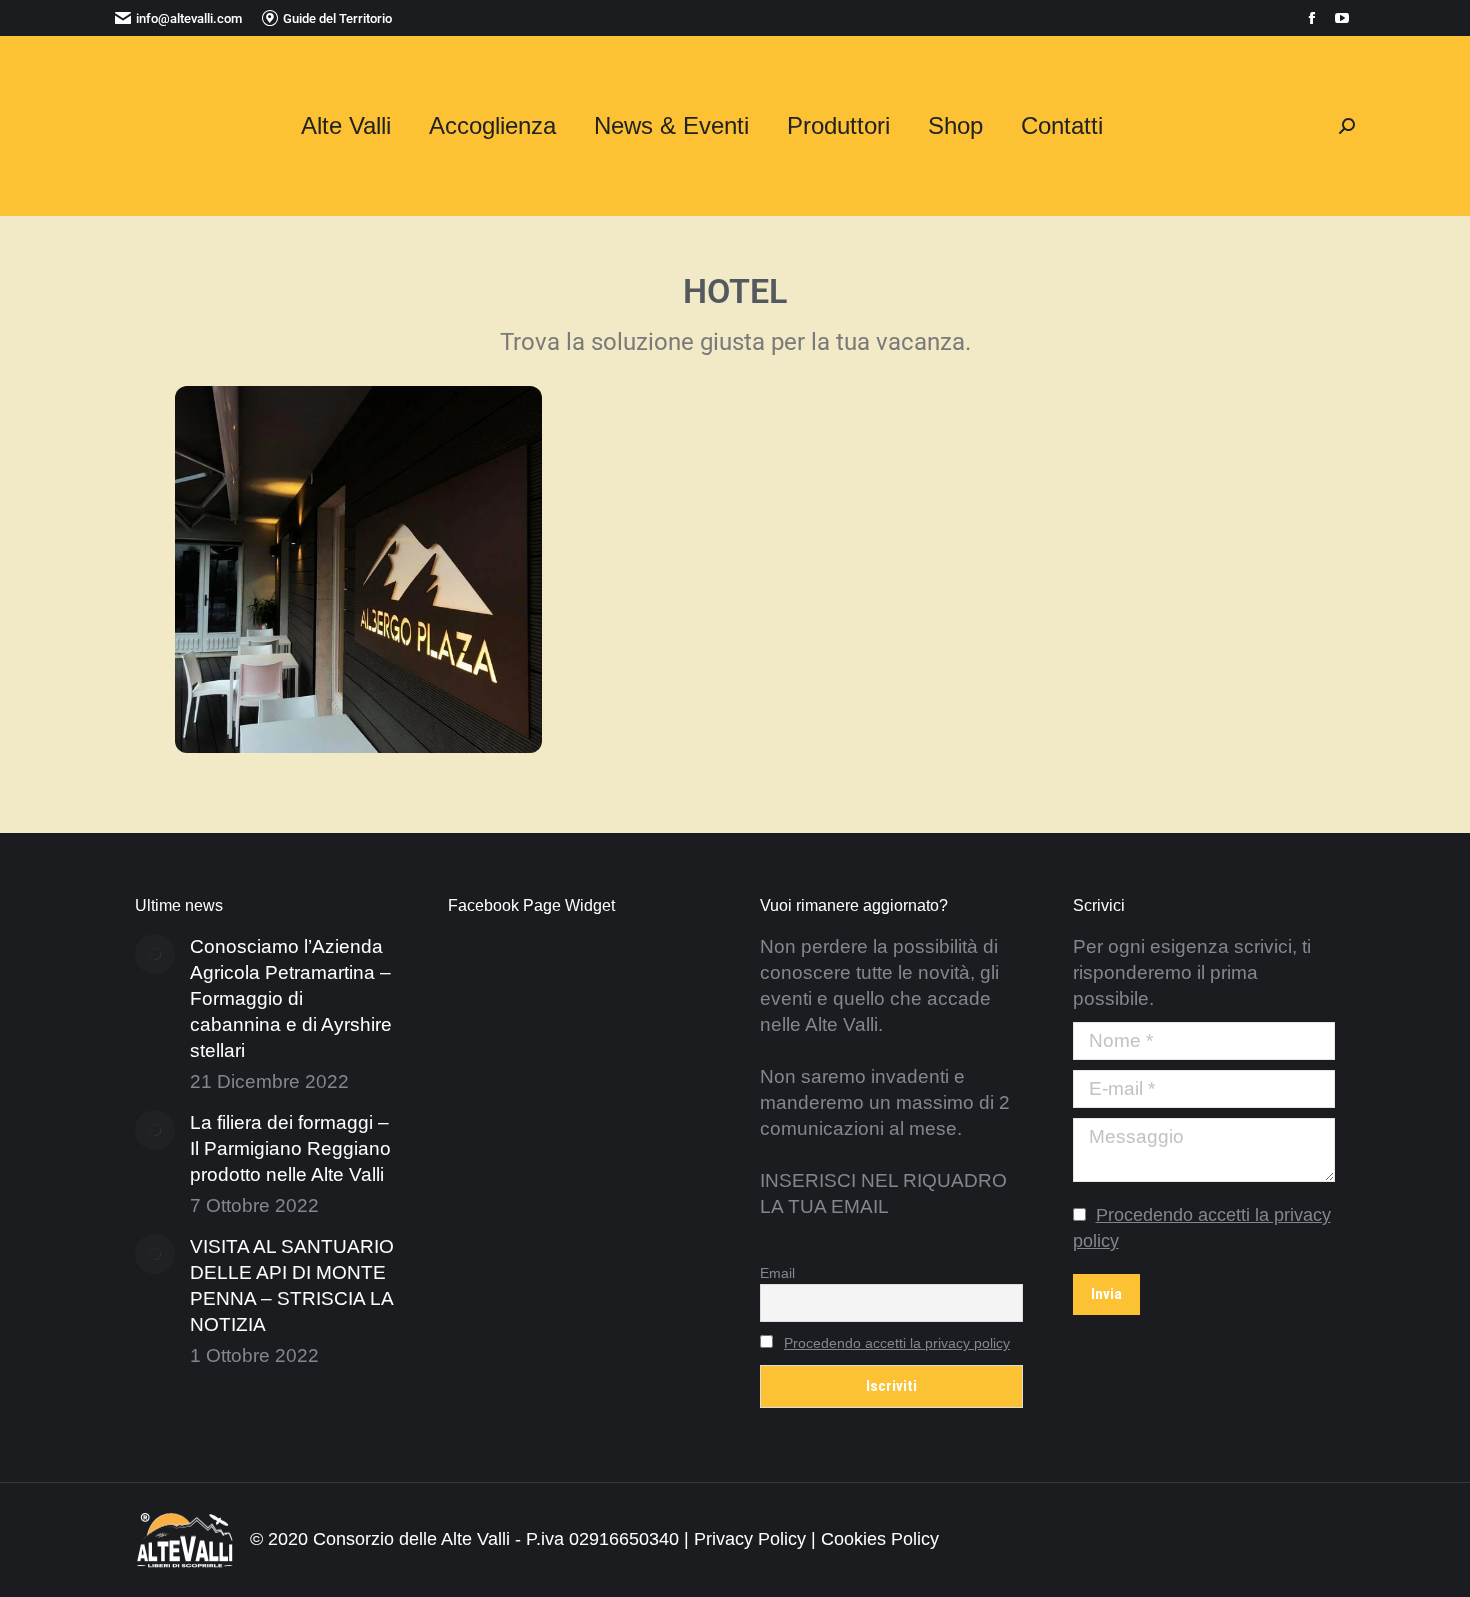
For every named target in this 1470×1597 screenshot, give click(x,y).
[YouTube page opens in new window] (1342, 18)
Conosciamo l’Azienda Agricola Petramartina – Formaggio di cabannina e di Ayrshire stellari (291, 998)
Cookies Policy (880, 1539)
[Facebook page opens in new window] (1312, 18)
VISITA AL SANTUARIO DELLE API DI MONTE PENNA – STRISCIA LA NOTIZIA (292, 1285)
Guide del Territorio (337, 18)
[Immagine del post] (155, 954)
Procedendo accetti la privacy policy (897, 1343)
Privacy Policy (750, 1539)
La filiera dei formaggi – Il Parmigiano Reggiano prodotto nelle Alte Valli (290, 1148)
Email (777, 1273)
